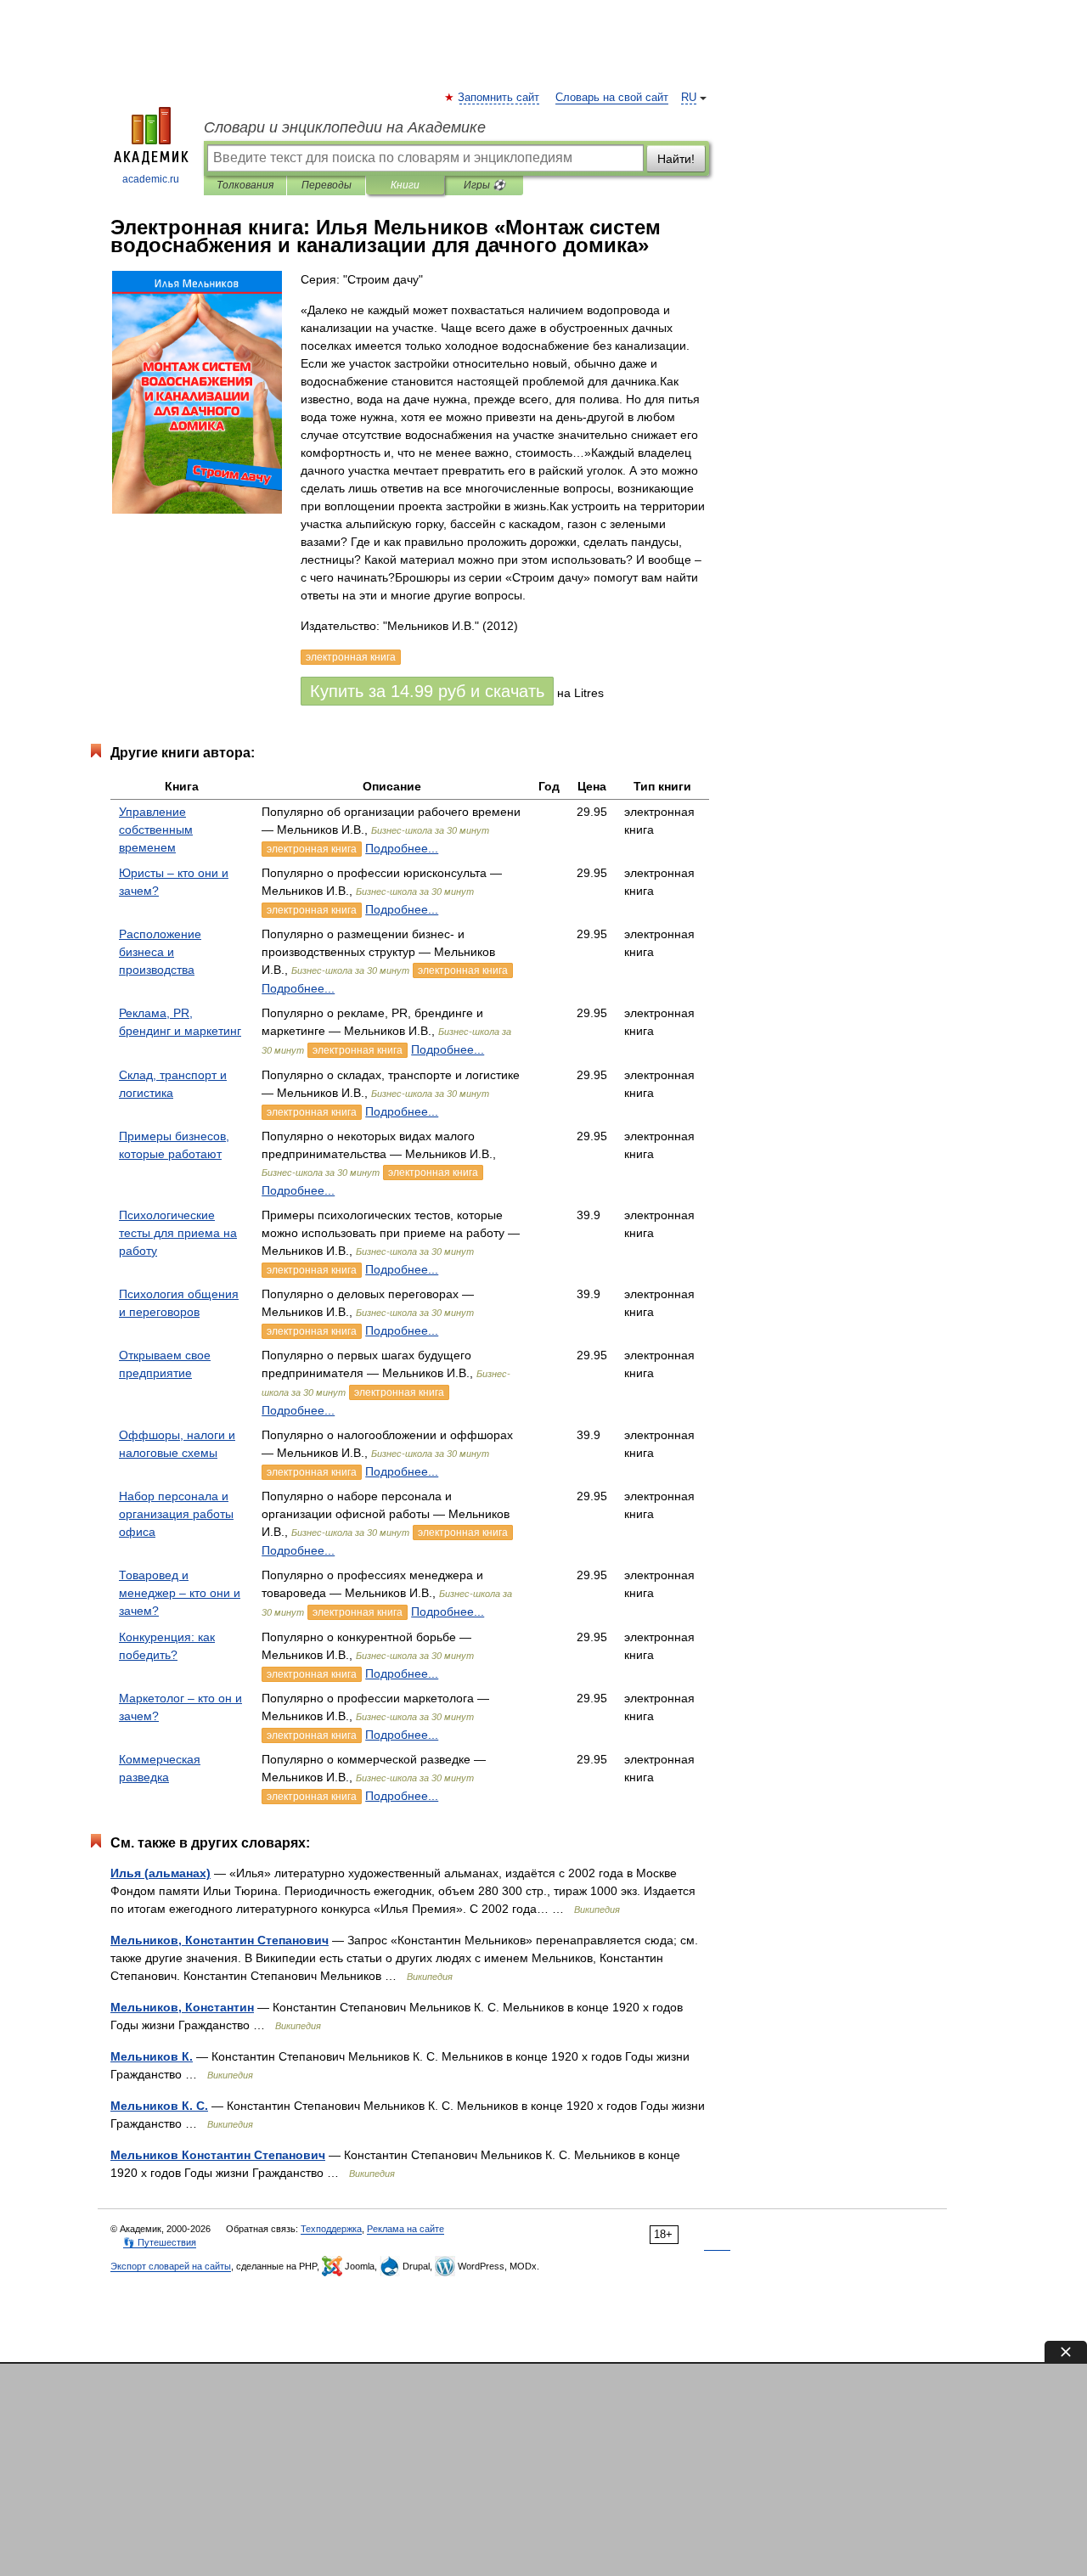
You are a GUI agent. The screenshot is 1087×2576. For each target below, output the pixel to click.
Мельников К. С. (159, 2106)
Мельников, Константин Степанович (220, 1940)
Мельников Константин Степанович (218, 2155)
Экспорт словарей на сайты (171, 2266)
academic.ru (151, 179)
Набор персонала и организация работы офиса (176, 1514)
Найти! (676, 159)
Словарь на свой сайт (612, 98)
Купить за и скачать (427, 691)
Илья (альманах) (161, 1873)
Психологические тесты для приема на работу (178, 1233)
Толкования (245, 185)
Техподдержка (331, 2229)
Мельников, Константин (182, 2007)
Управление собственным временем (156, 830)
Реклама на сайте (406, 2229)
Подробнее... (402, 848)
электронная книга (312, 849)
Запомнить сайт (499, 98)
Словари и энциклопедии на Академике (345, 127)
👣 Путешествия (160, 2242)
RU (689, 98)
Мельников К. (152, 2056)
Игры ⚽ (484, 185)
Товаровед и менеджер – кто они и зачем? (180, 1593)
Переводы (327, 185)
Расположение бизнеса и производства (160, 952)
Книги (405, 185)
